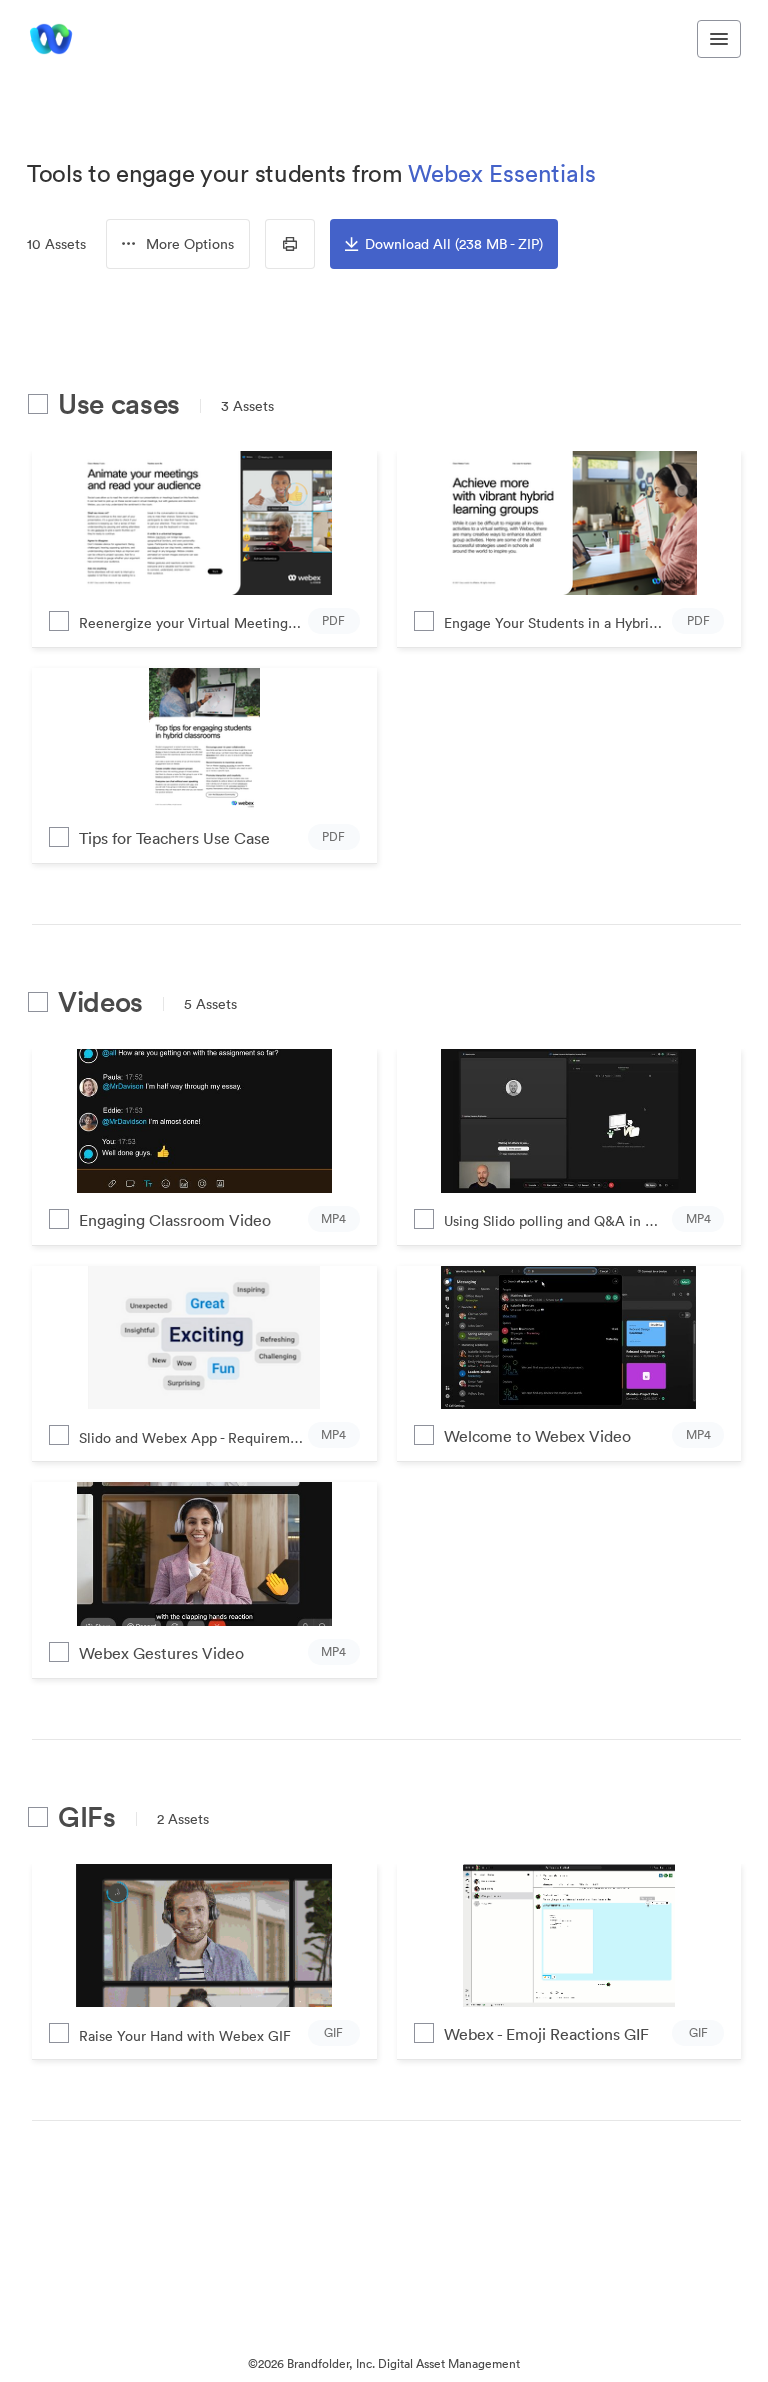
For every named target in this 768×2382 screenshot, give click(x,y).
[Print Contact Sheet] (290, 244)
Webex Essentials (502, 173)
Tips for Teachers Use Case (174, 838)
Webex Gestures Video (161, 1653)
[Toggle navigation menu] (719, 39)
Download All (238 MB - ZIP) (454, 244)
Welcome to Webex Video (537, 1436)
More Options (190, 244)
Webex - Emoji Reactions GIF (546, 2034)
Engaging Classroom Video (175, 1220)
